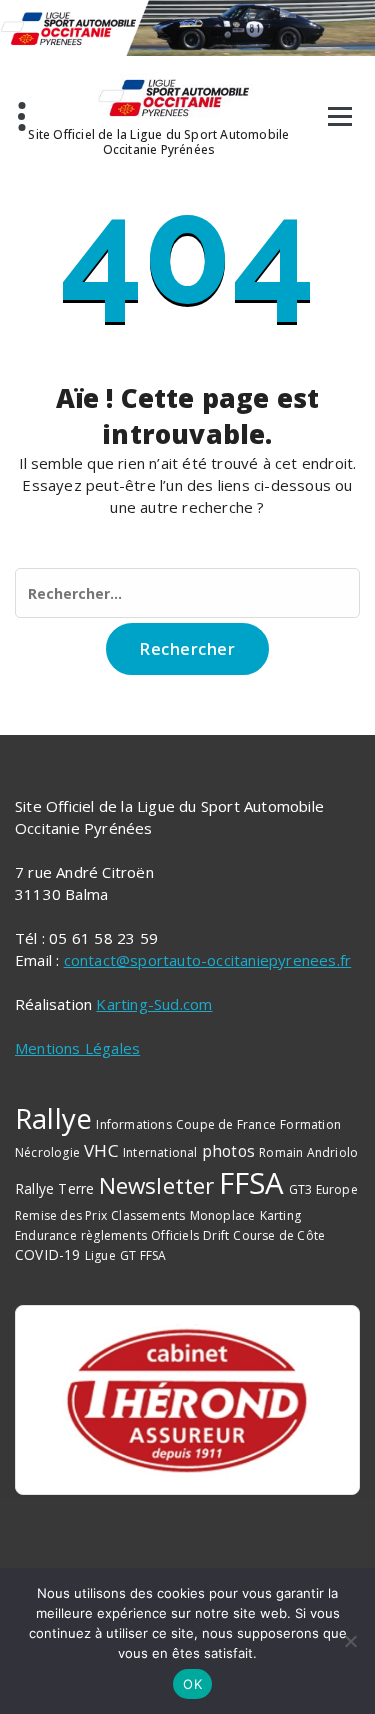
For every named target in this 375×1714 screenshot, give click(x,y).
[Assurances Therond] (187, 1400)
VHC (101, 1150)
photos (228, 1151)
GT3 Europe (323, 1189)
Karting (280, 1215)
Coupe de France (226, 1124)
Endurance (46, 1235)
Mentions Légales (77, 1048)
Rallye (53, 1118)
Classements (148, 1215)
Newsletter (157, 1185)
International (160, 1152)
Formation (310, 1124)
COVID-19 (48, 1254)
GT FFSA (143, 1255)
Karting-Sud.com (154, 1004)
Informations (133, 1124)
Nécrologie (47, 1152)
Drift (216, 1235)
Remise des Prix (61, 1215)
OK (192, 1684)
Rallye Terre (54, 1188)
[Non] (350, 1641)
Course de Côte (279, 1235)
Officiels (175, 1235)
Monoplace (223, 1215)
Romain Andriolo (308, 1152)
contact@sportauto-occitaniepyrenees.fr (208, 960)
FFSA (252, 1183)
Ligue (100, 1255)
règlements (114, 1235)
